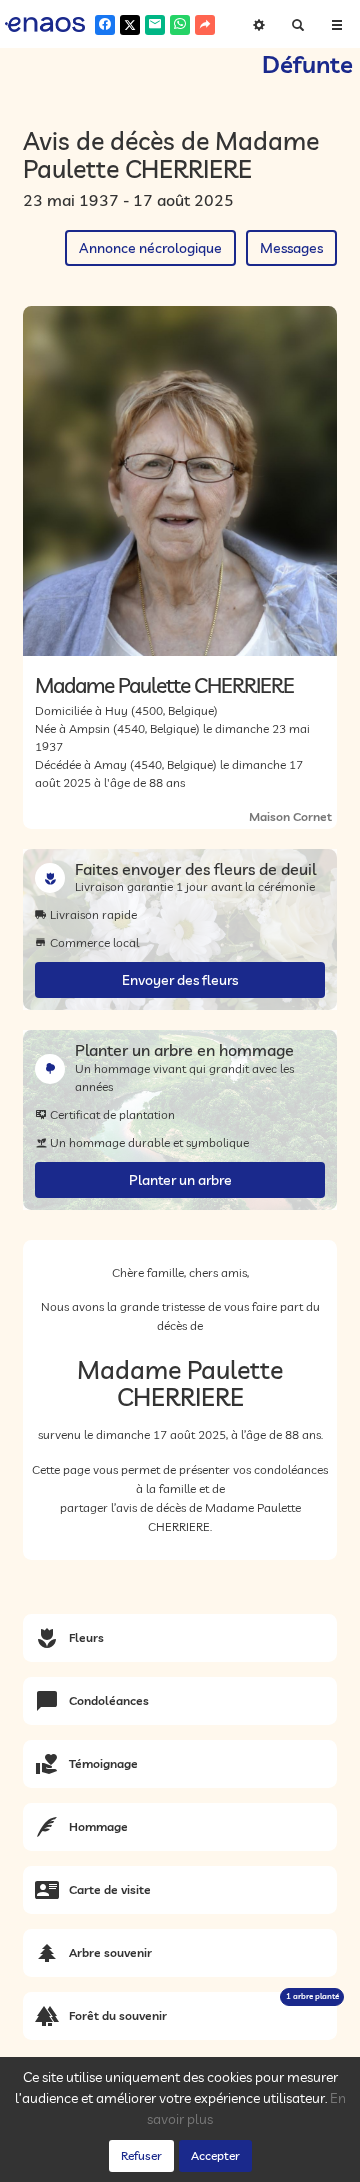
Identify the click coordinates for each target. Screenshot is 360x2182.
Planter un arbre (180, 1180)
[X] (130, 25)
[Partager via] (205, 25)
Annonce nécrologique (150, 248)
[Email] (155, 25)
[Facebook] (105, 25)
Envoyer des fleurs (180, 980)
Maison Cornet (290, 816)
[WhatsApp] (180, 25)
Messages (291, 248)
